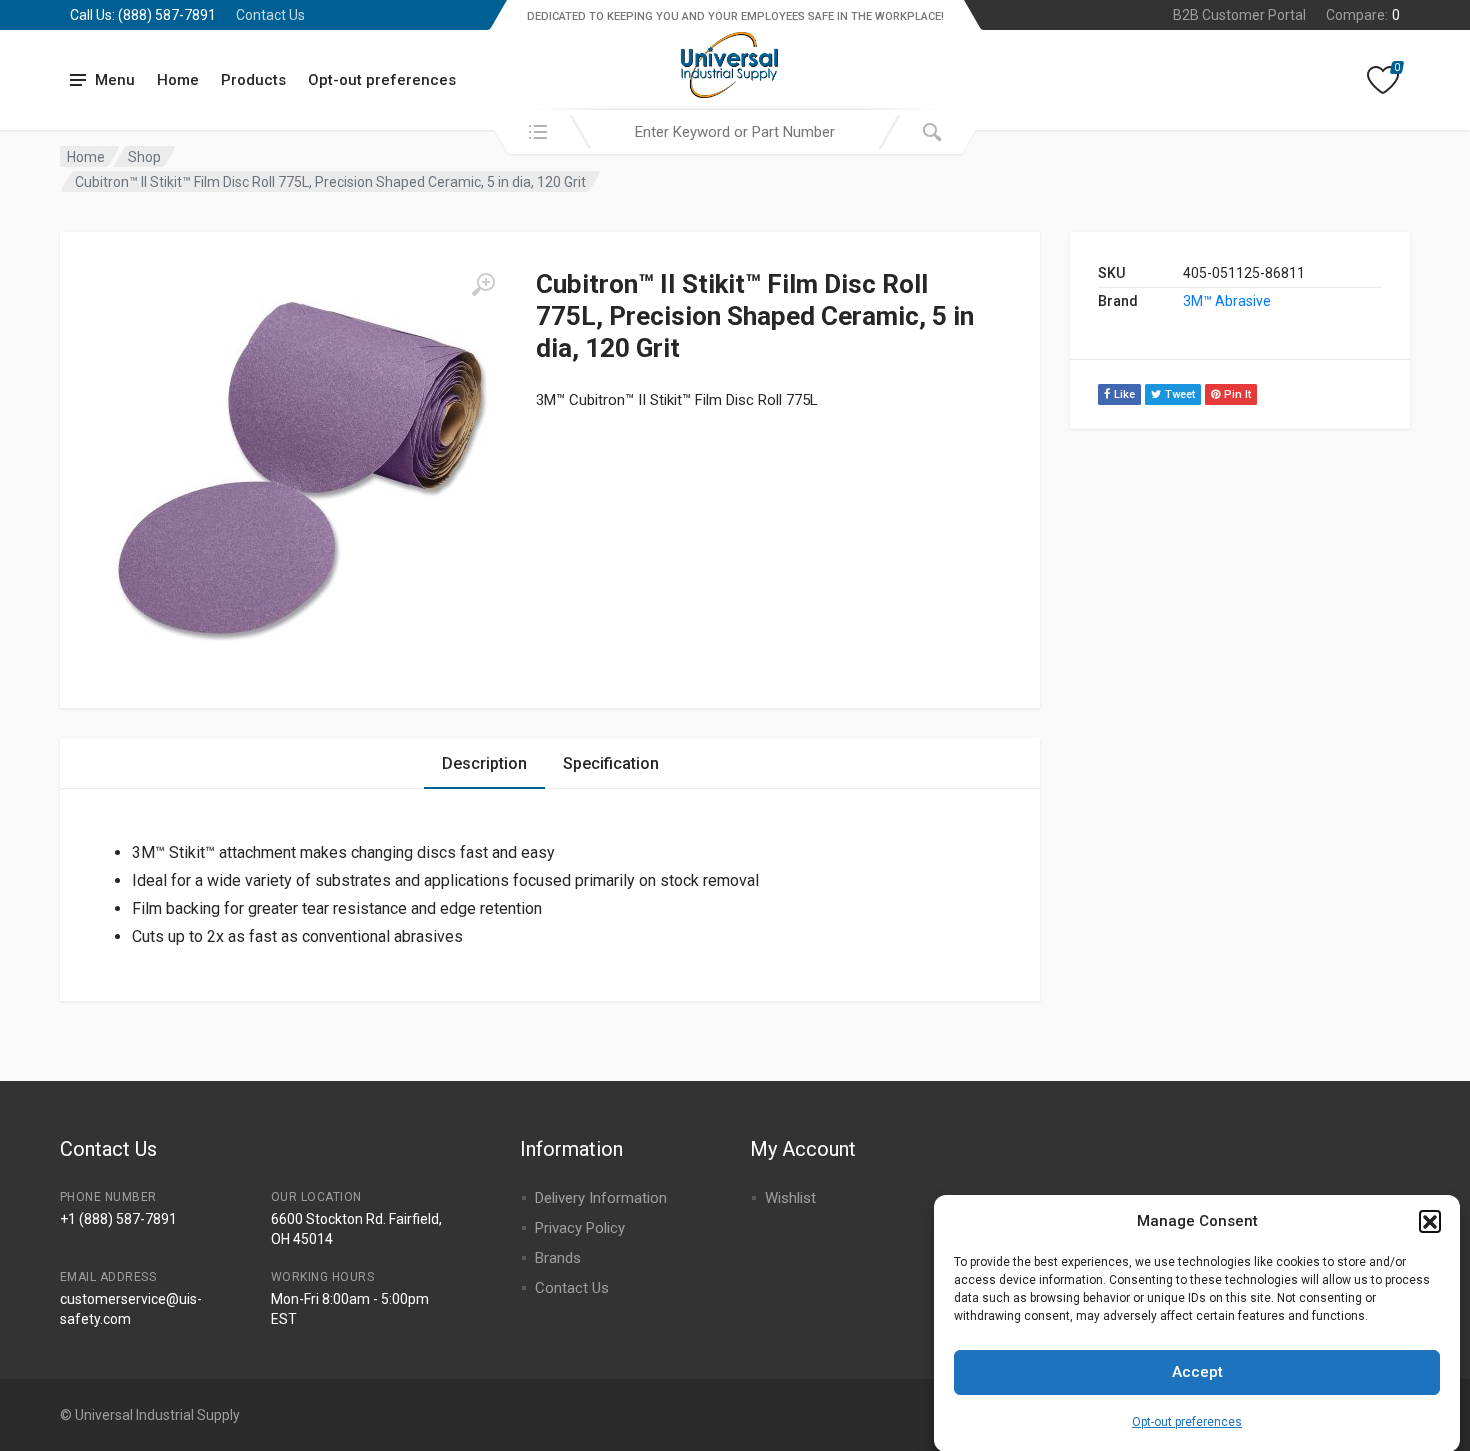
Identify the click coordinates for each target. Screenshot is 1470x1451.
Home (178, 80)
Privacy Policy (580, 1228)
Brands (558, 1258)
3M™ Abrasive (1227, 301)
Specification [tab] (611, 763)
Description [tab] (484, 763)
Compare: (1363, 15)
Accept (1197, 1372)
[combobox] (735, 132)
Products (253, 80)
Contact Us (270, 15)
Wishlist (790, 1198)
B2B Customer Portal (1239, 15)
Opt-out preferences (1187, 1421)
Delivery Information (601, 1198)
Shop (144, 157)
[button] (1430, 1221)
